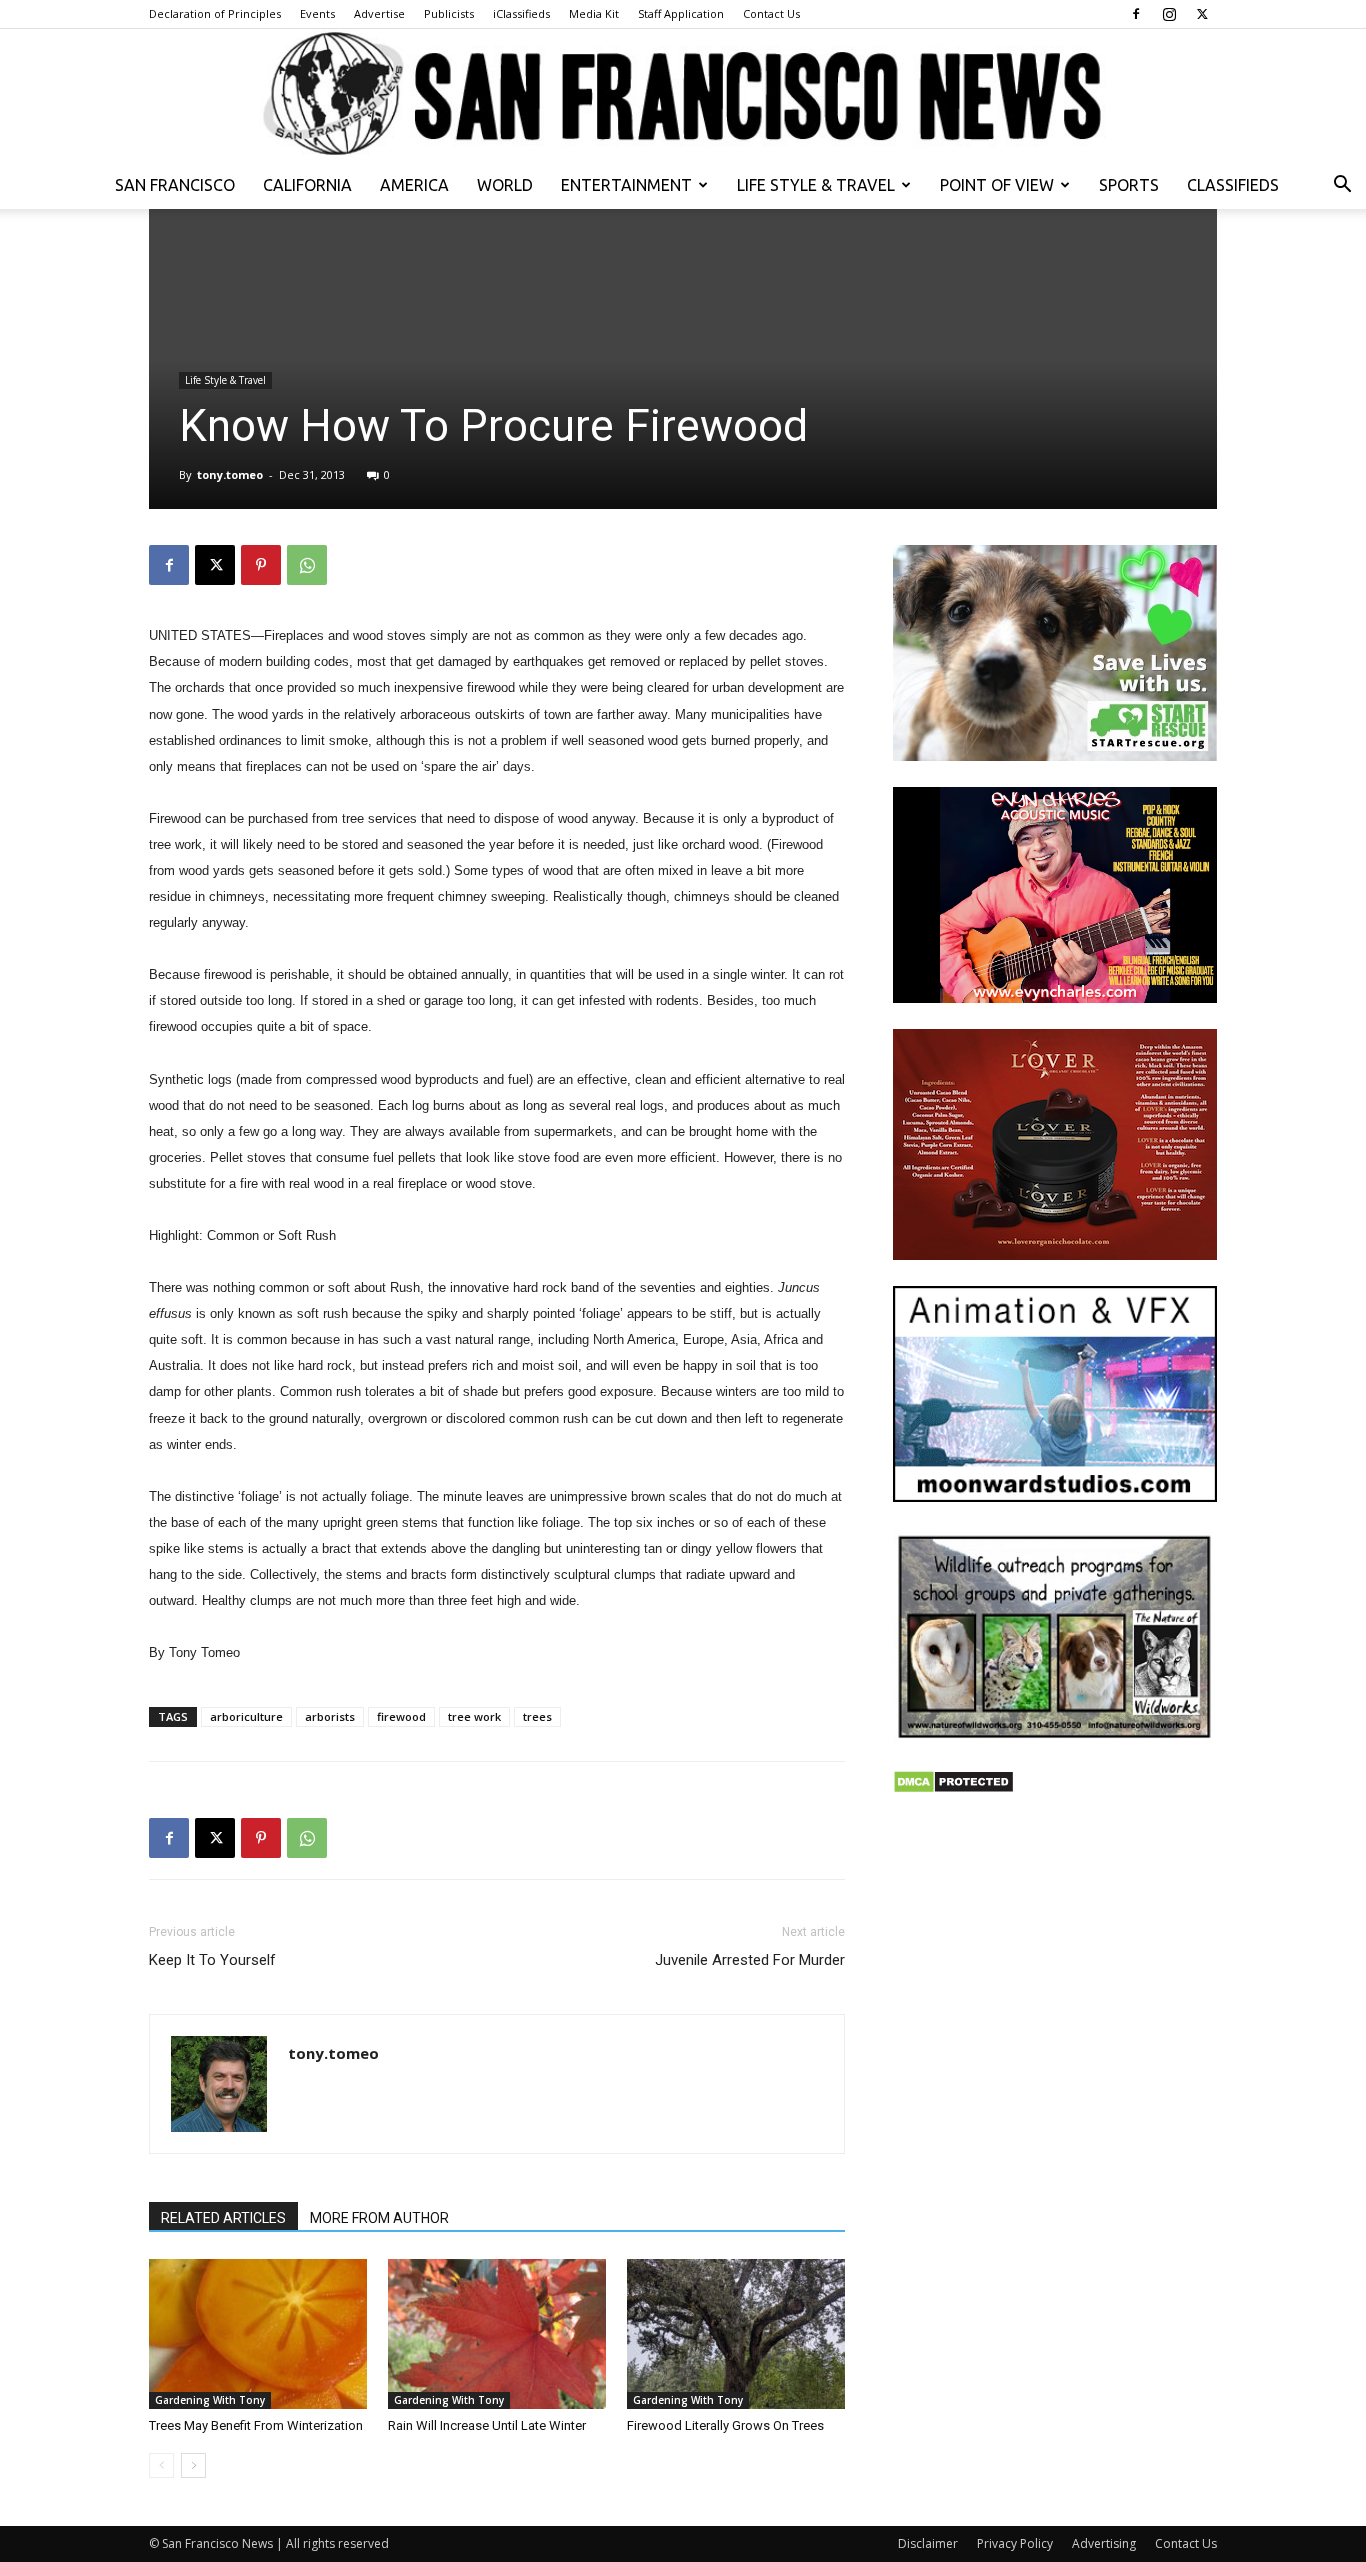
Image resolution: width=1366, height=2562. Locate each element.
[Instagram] (1169, 14)
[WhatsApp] (307, 565)
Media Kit (594, 13)
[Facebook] (1136, 14)
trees (537, 1716)
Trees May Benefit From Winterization (256, 2425)
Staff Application (681, 13)
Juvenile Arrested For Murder (750, 1960)
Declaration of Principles (215, 13)
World (505, 185)
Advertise (379, 13)
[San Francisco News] (683, 95)
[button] (1342, 186)
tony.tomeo (230, 474)
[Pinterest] (261, 565)
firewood (401, 1716)
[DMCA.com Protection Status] (953, 1788)
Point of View (997, 185)
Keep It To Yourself (212, 1960)
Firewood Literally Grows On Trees (725, 2425)
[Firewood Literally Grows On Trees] (736, 2334)
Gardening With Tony (210, 2400)
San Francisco (175, 185)
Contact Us (771, 13)
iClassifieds (521, 13)
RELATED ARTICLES (223, 2218)
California (307, 185)
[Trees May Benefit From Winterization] (258, 2334)
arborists (330, 1716)
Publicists (449, 13)
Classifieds (1233, 185)
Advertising (1104, 2543)
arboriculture (246, 1716)
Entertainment (626, 185)
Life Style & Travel (816, 185)
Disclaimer (928, 2543)
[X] (1202, 14)
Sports (1129, 185)
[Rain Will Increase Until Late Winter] (497, 2334)
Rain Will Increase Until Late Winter (487, 2425)
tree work (474, 1716)
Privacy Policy (1015, 2543)
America (414, 185)
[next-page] (193, 2465)
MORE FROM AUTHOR (379, 2218)
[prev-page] (161, 2465)
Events (317, 13)
